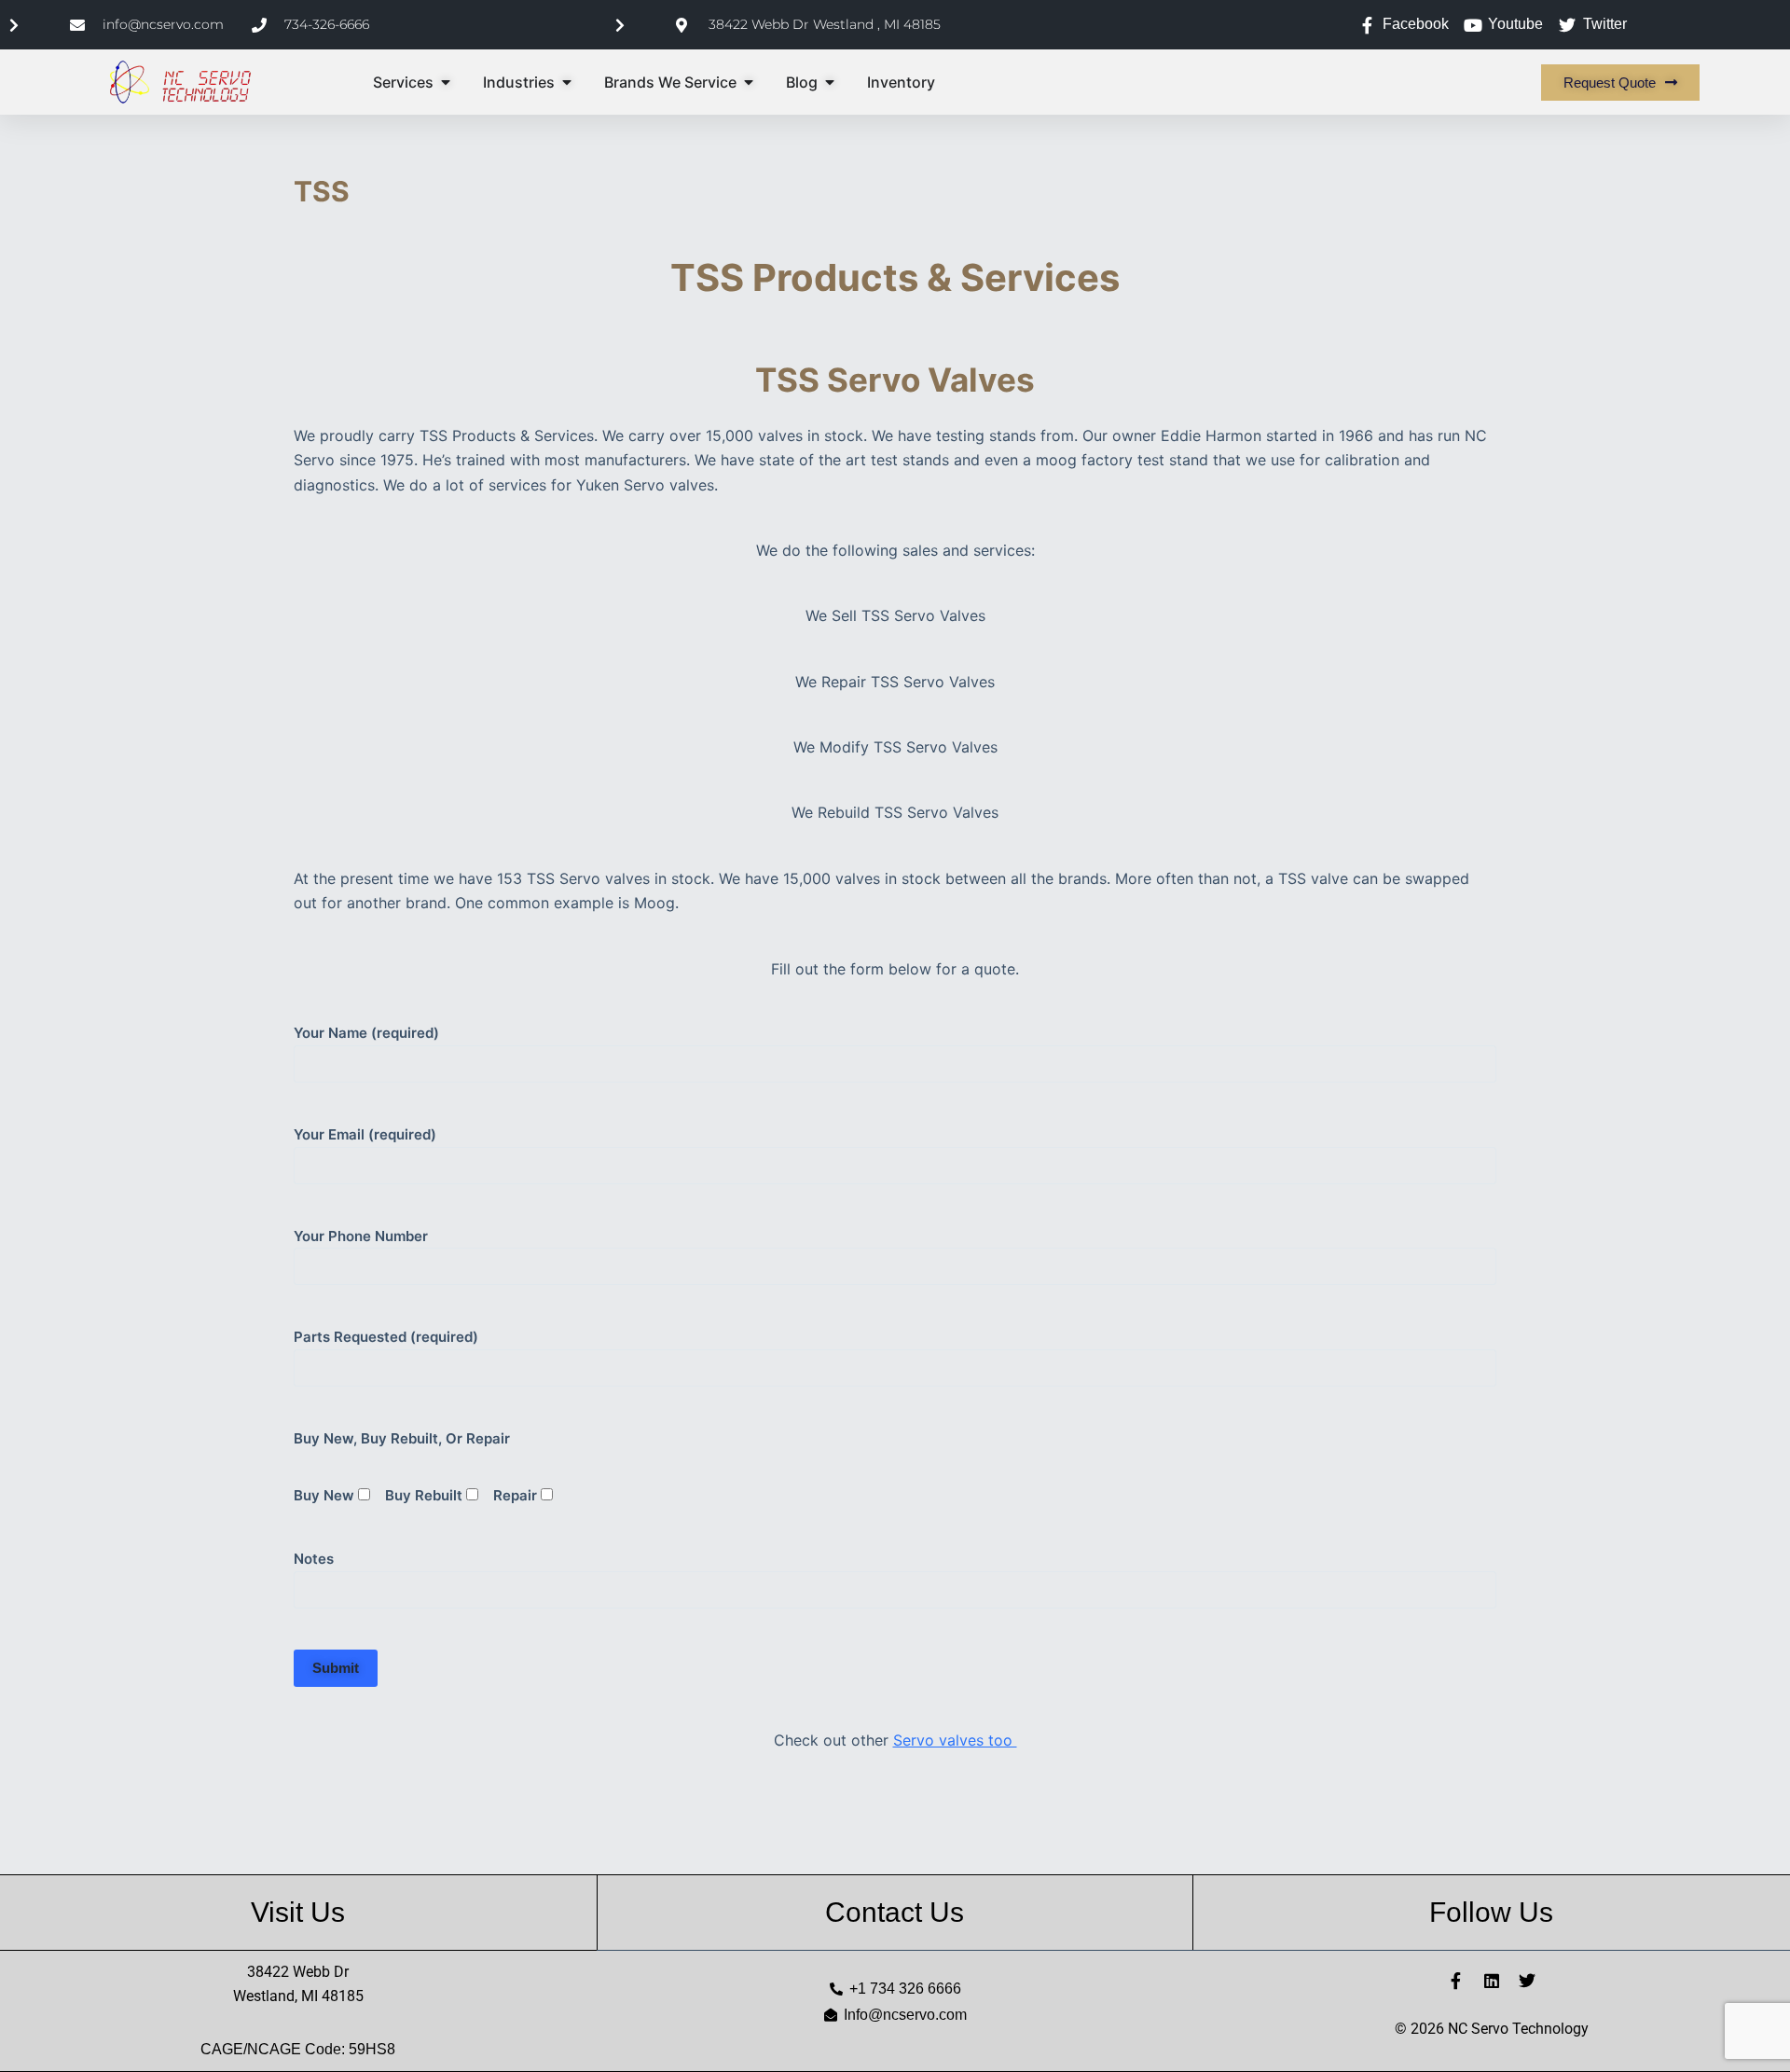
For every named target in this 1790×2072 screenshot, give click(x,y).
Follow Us (1491, 1912)
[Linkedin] (1492, 1981)
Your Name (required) (366, 1033)
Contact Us (895, 1912)
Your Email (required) (365, 1134)
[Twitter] (1527, 1981)
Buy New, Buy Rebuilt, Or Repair (402, 1438)
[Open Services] (446, 82)
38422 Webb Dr (298, 1972)
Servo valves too (955, 1740)
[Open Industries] (567, 82)
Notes (314, 1559)
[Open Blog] (830, 82)
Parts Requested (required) (386, 1337)
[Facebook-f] (1456, 1981)
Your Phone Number (361, 1236)
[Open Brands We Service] (749, 82)
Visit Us (298, 1912)
